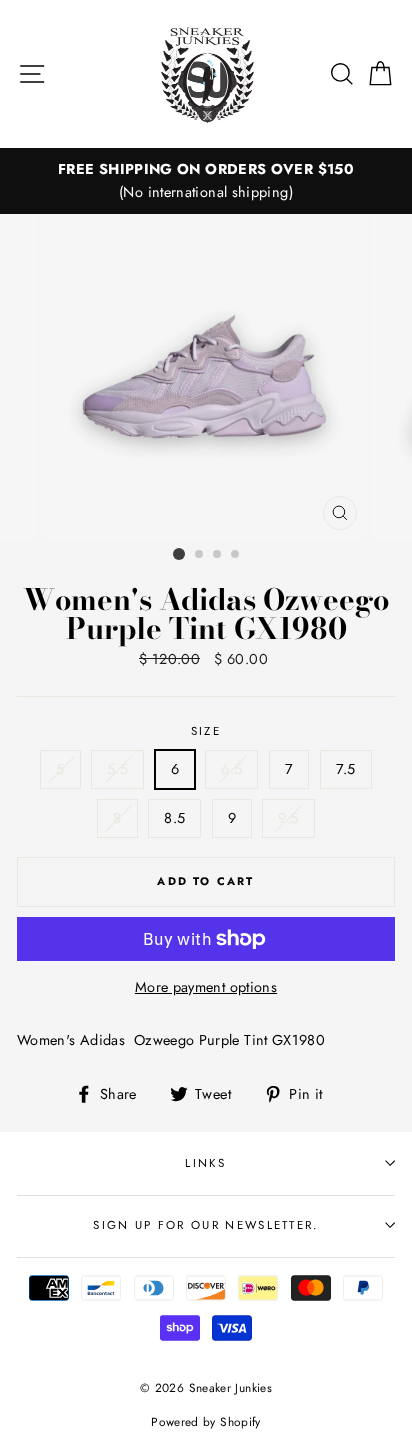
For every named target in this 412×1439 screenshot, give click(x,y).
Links (206, 1163)
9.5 (288, 818)
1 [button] (179, 554)
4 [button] (236, 555)
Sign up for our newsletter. (205, 1225)
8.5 (174, 818)
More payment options (206, 987)
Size (206, 731)
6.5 (231, 769)
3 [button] (218, 555)
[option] (206, 181)
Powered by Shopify (206, 1421)
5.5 (117, 769)
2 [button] (200, 555)
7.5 (346, 769)
